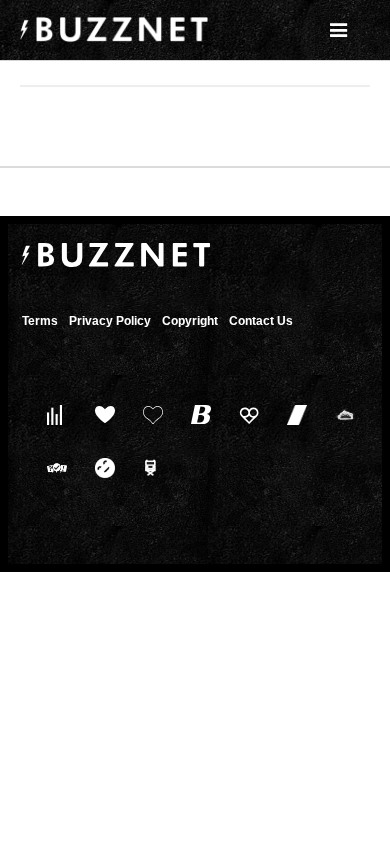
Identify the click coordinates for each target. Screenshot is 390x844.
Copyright (190, 321)
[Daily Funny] (100, 467)
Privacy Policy (110, 321)
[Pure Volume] (52, 414)
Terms (40, 321)
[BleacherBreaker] (196, 414)
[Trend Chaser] (292, 414)
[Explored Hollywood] (148, 467)
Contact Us (261, 321)
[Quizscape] (52, 467)
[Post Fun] (148, 414)
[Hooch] (244, 414)
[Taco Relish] (340, 414)
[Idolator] (100, 414)
